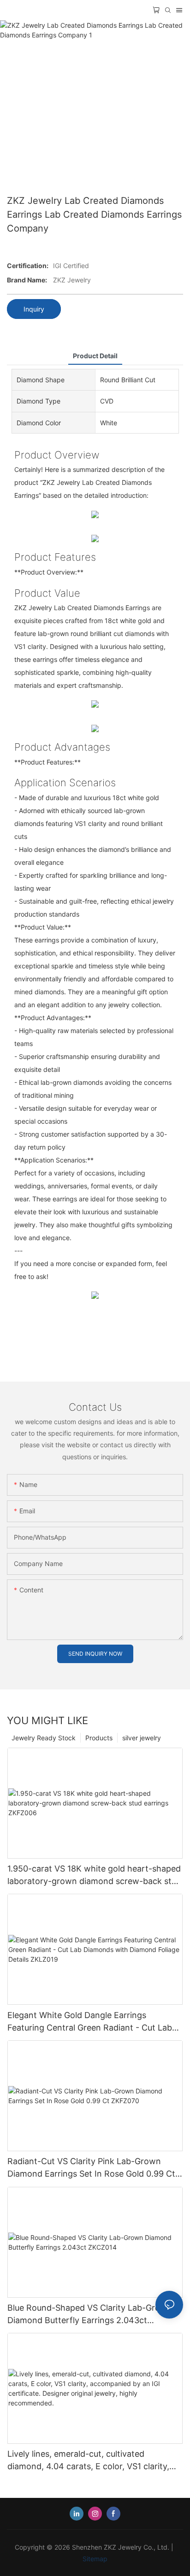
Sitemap (95, 2559)
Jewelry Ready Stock (44, 1738)
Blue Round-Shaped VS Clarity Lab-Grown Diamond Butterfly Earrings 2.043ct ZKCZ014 (90, 2315)
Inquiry (34, 309)
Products (99, 1738)
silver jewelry (142, 1738)
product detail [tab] (95, 356)
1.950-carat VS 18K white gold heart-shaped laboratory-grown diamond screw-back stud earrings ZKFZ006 (94, 1875)
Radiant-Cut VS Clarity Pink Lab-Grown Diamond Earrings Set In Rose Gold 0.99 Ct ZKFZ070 (91, 2168)
